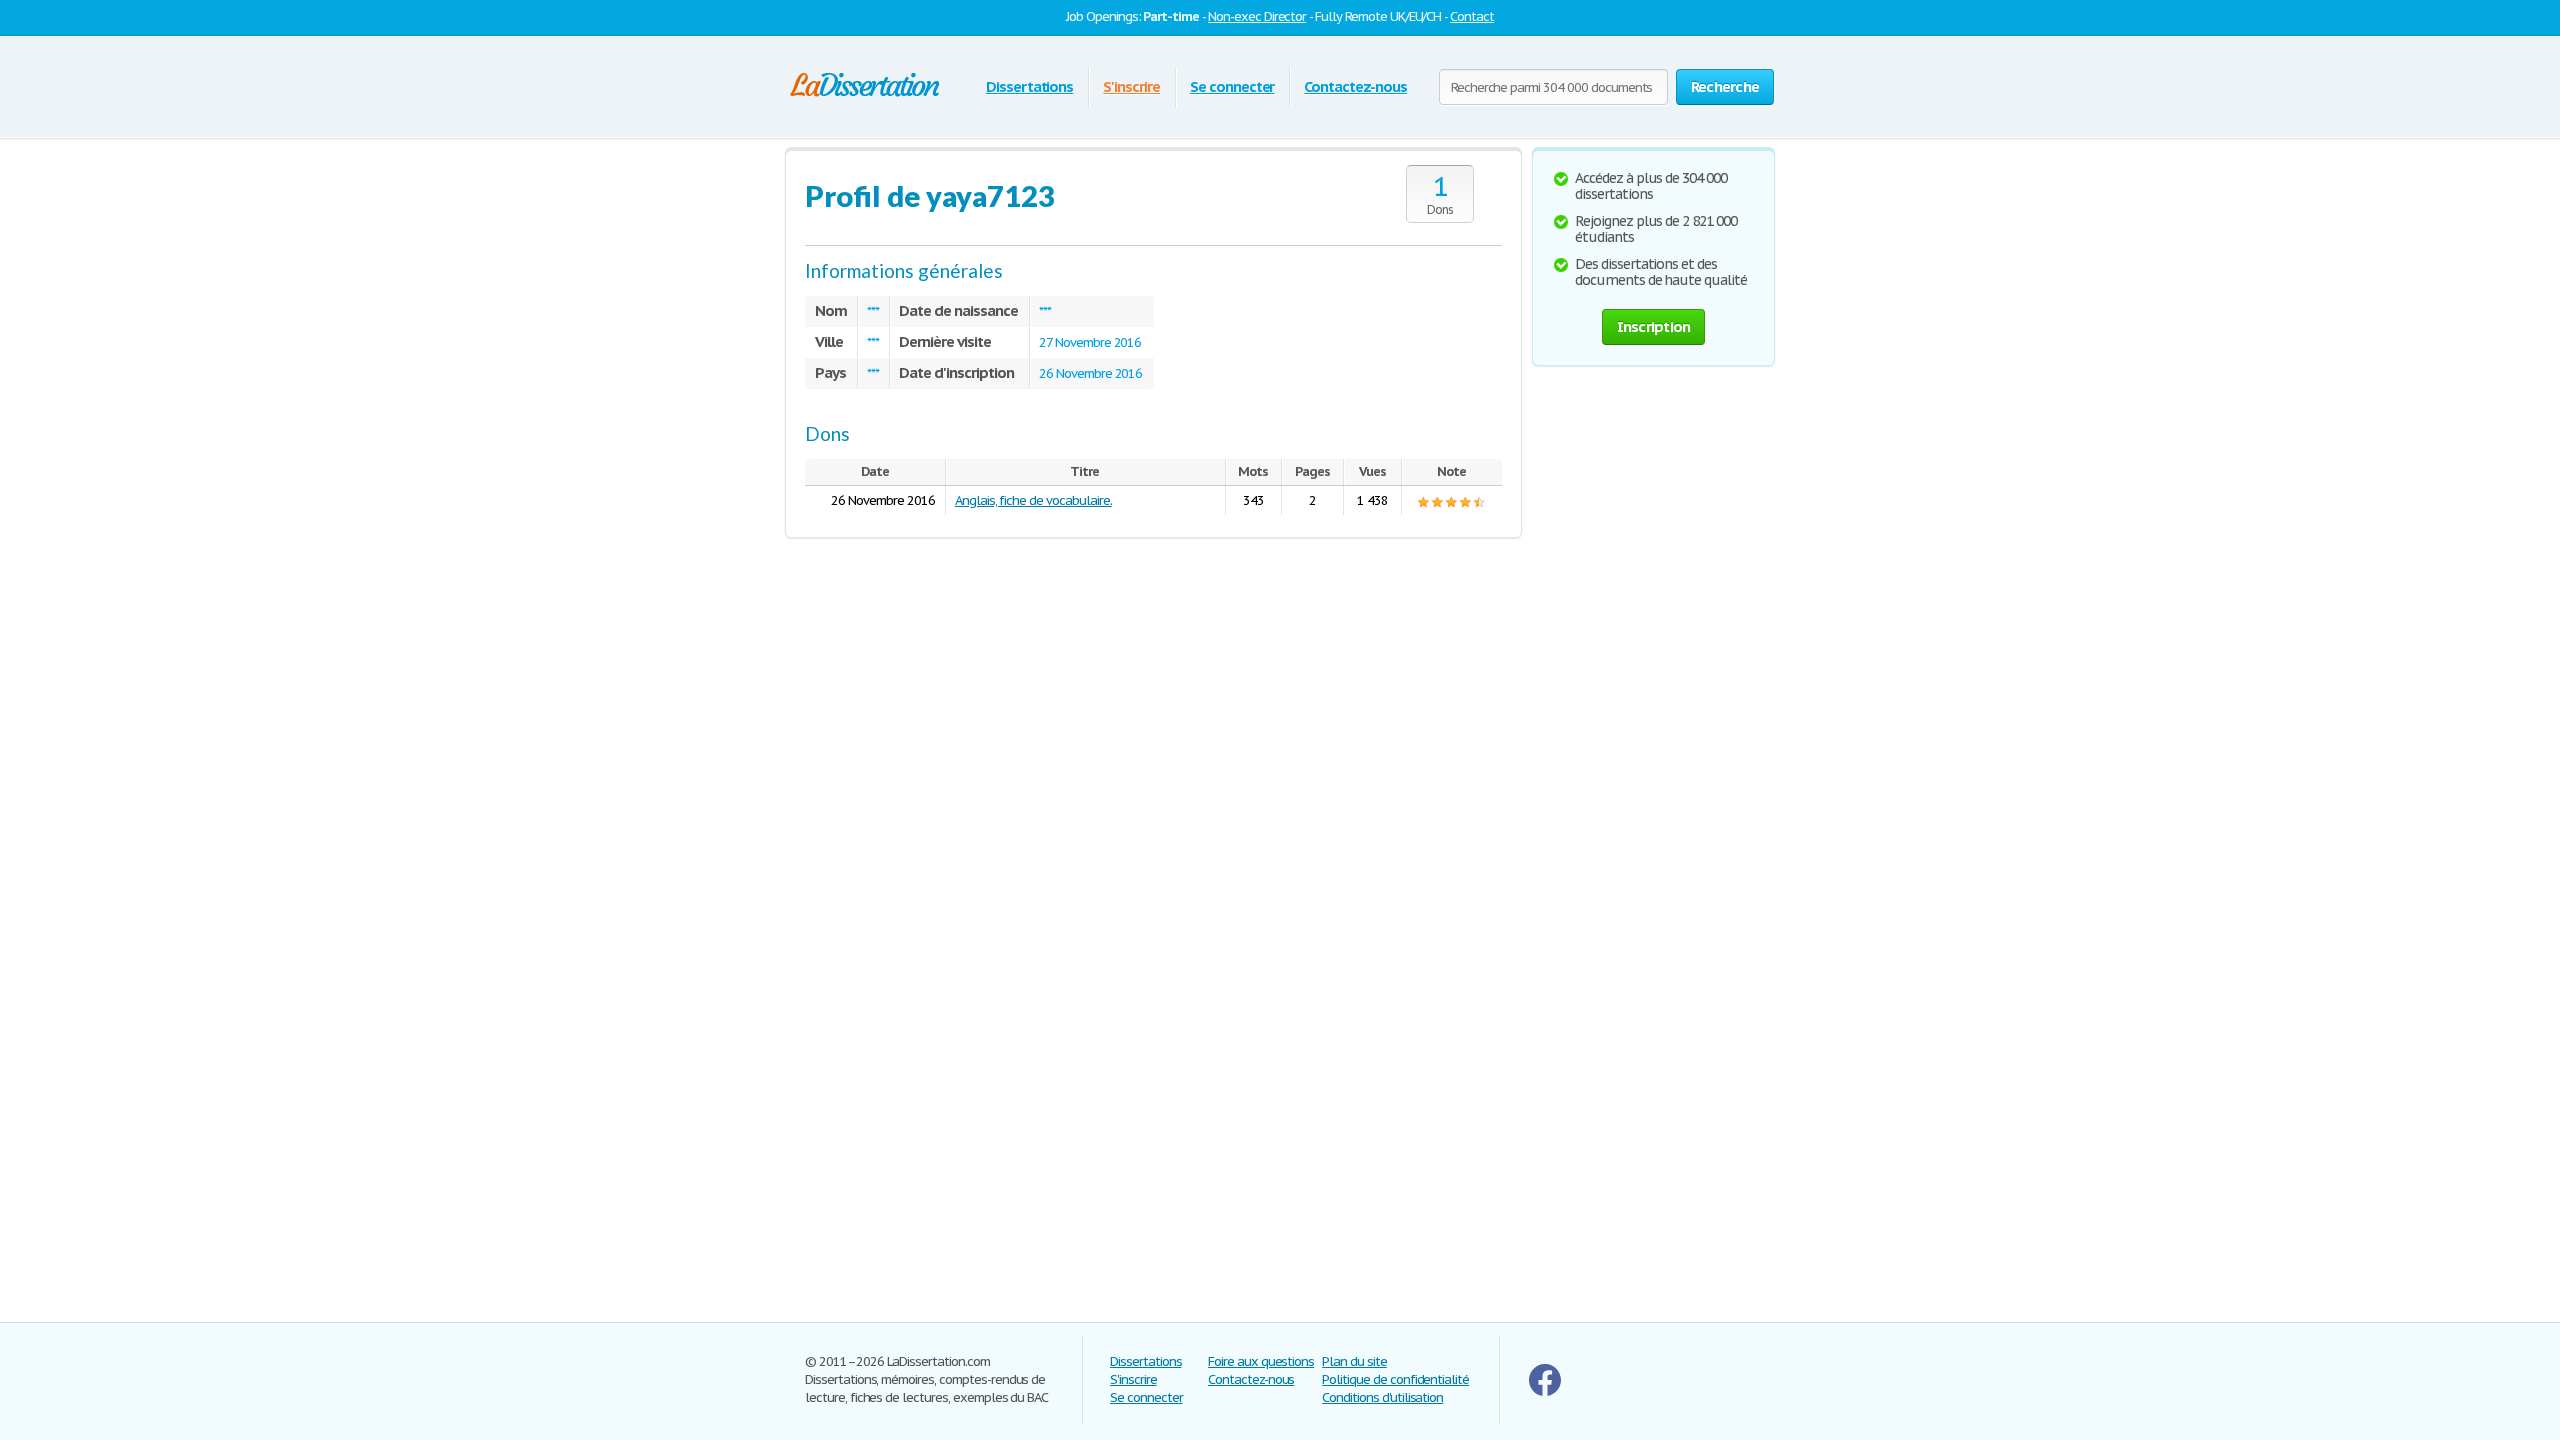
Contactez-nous (1355, 86)
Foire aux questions (1261, 1361)
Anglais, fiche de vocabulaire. (1033, 500)
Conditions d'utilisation (1382, 1397)
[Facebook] (1545, 1391)
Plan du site (1354, 1361)
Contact (1472, 16)
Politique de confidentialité (1395, 1379)
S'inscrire (1131, 86)
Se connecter (1232, 86)
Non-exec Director (1257, 16)
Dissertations (1029, 86)
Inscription (1654, 326)
